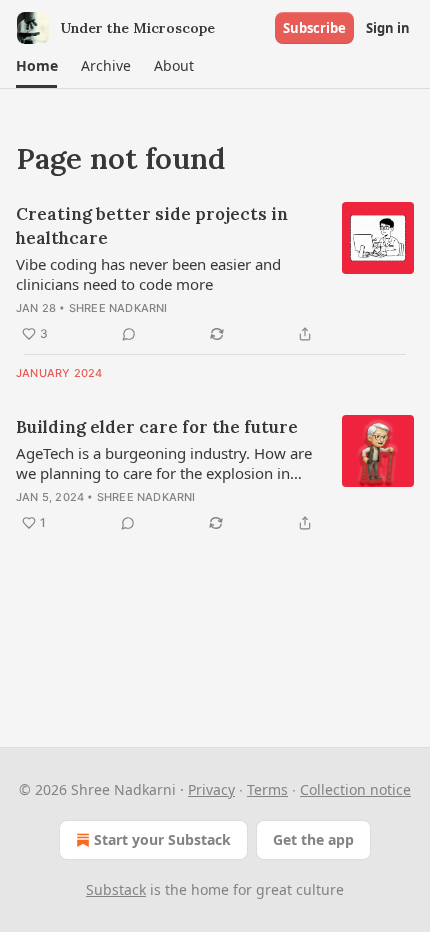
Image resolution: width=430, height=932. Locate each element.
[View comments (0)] (129, 334)
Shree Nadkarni (118, 308)
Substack (116, 889)
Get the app (313, 839)
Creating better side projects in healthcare (152, 226)
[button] (36, 66)
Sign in (388, 28)
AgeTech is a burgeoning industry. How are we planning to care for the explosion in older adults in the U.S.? (164, 463)
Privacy (211, 789)
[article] (215, 274)
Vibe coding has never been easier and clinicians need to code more (148, 274)
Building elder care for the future (157, 427)
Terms (267, 789)
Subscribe (314, 28)
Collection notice (355, 789)
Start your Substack (162, 839)
